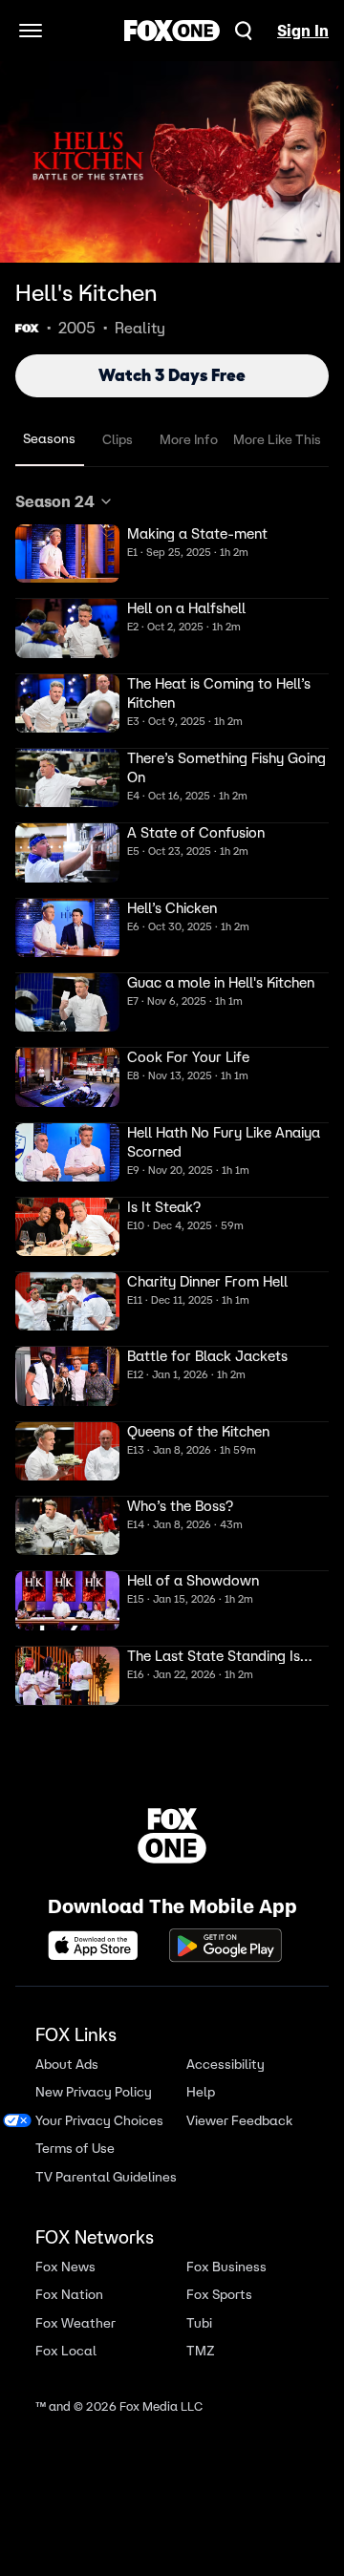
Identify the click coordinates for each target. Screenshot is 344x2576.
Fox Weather (75, 2323)
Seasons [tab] (49, 438)
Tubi (199, 2323)
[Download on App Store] (98, 1946)
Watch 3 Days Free (172, 375)
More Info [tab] (189, 439)
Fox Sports (219, 2295)
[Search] (244, 31)
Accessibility (226, 2065)
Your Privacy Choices (99, 2121)
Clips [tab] (118, 439)
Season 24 (55, 501)
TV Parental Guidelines (106, 2177)
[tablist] (172, 440)
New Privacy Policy (94, 2092)
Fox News (65, 2267)
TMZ (201, 2351)
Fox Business (226, 2267)
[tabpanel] (172, 1098)
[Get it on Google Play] (226, 1946)
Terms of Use (75, 2149)
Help (201, 2092)
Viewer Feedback (239, 2121)
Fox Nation (69, 2295)
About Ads (67, 2065)
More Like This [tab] (277, 439)
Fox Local (66, 2351)
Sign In (303, 31)
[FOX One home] (172, 31)
